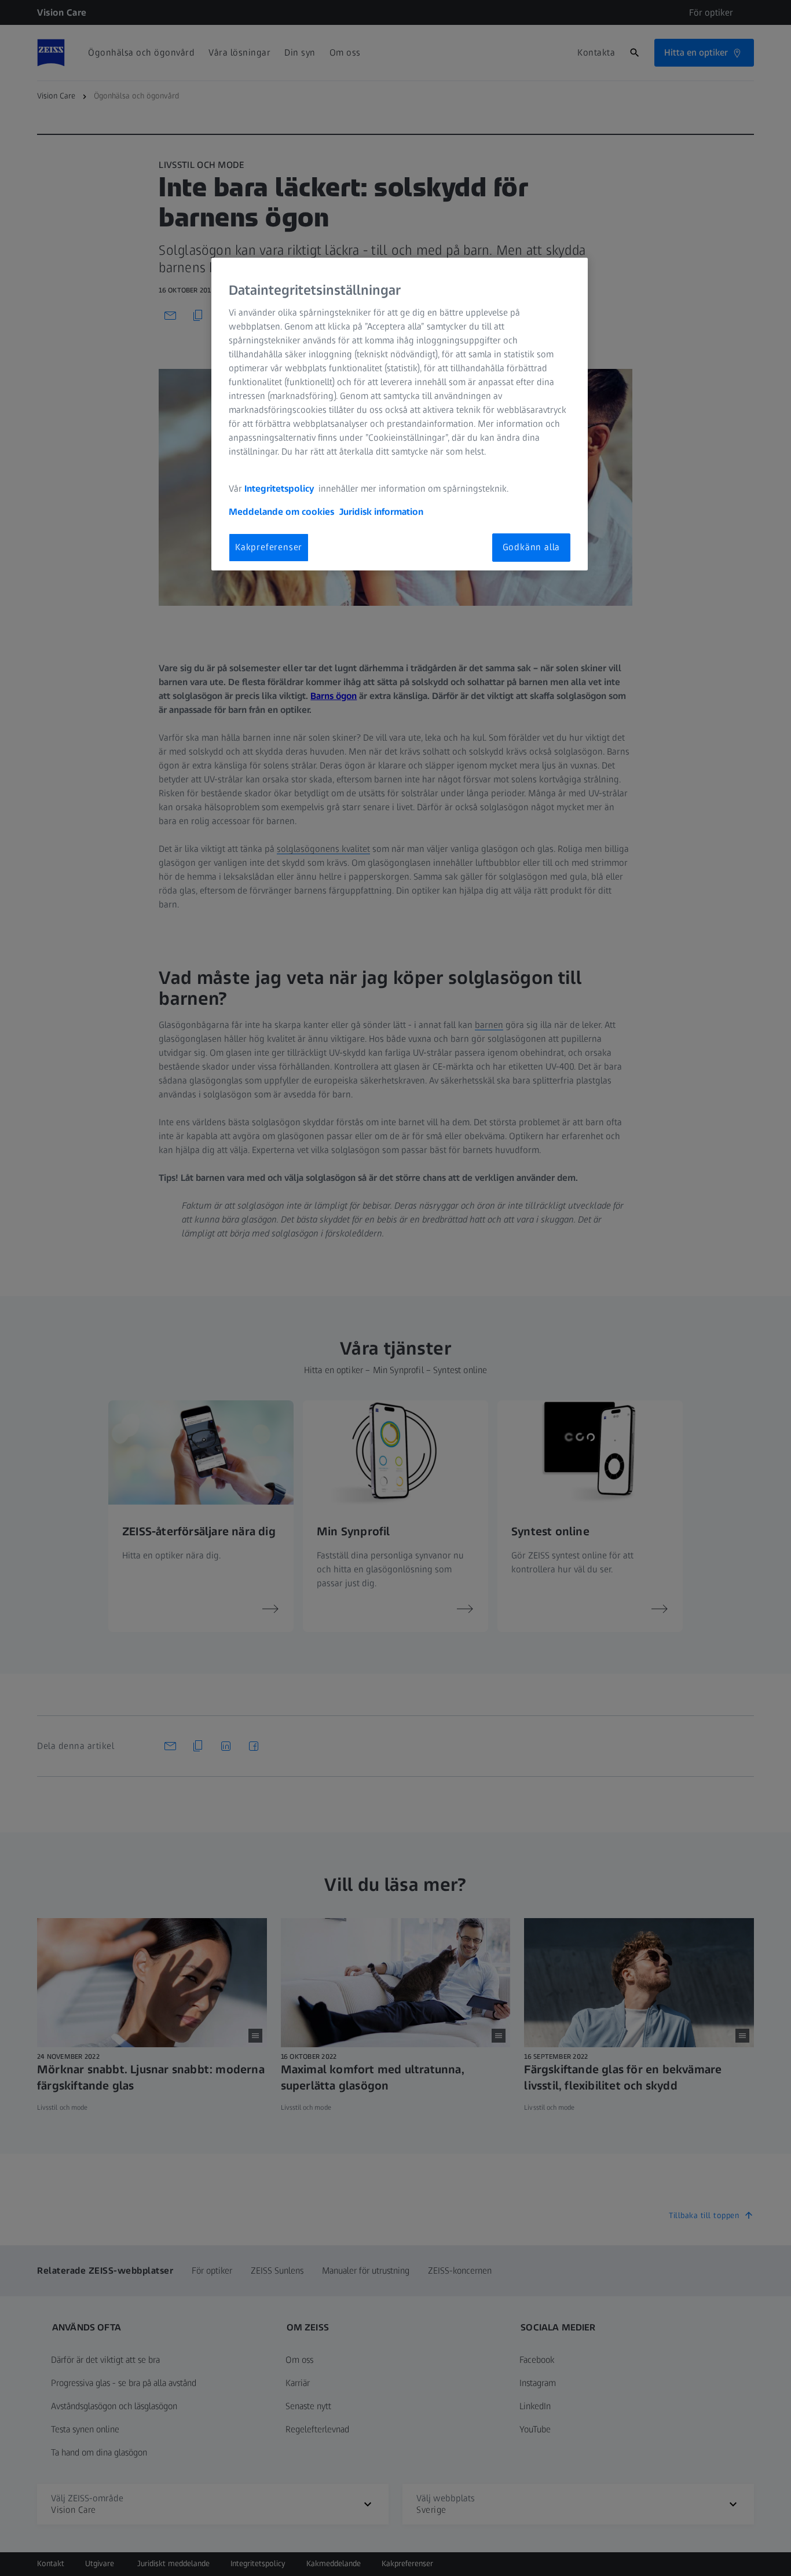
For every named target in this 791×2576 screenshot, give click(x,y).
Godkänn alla (532, 547)
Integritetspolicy (280, 489)
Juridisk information (381, 512)
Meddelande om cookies (281, 512)
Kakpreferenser (269, 547)
